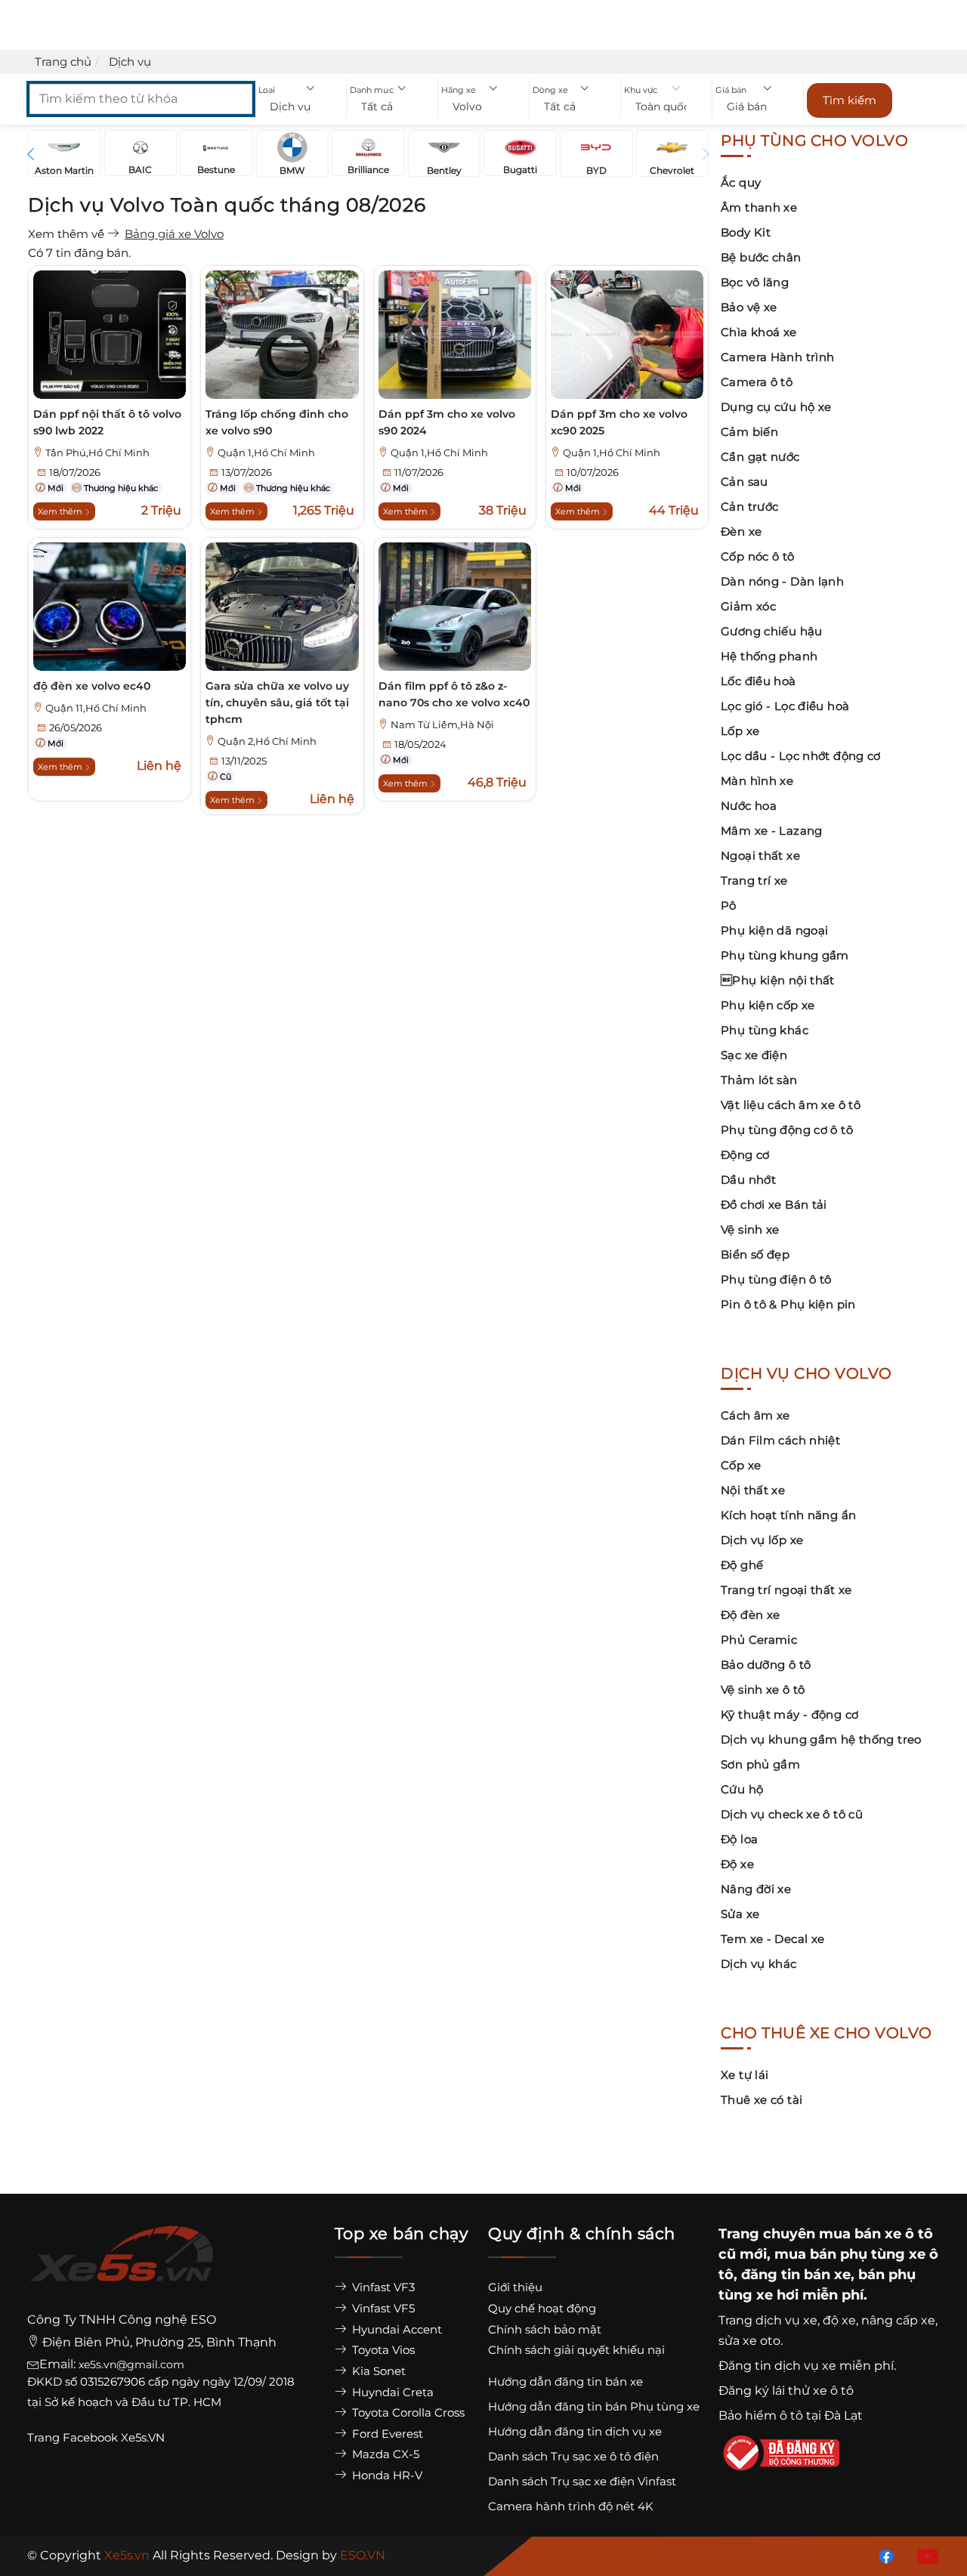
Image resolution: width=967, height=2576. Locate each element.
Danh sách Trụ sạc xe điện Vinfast (582, 2481)
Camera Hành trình (777, 357)
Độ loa (739, 1839)
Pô (729, 905)
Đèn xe (741, 531)
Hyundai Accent (395, 2329)
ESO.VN (363, 2555)
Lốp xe (740, 731)
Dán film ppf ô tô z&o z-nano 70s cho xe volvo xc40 (454, 694)
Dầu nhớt (748, 1180)
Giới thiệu (515, 2287)
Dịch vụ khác (759, 1964)
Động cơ (745, 1155)
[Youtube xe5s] (925, 2555)
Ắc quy (741, 182)
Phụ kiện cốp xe (768, 1005)
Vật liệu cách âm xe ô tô (791, 1105)
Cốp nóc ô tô (758, 556)
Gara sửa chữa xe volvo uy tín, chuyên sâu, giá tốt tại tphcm (277, 703)
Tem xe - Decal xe (772, 1939)
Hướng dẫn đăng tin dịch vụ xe (575, 2431)
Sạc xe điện (754, 1055)
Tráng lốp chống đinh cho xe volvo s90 (277, 422)
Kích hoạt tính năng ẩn (788, 1515)
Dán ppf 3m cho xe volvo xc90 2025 (619, 422)
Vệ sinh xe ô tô (763, 1690)
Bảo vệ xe (749, 307)
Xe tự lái (745, 2075)
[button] (301, 107)
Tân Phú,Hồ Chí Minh (97, 453)
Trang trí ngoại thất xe (786, 1590)
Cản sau (745, 482)
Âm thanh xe (759, 207)
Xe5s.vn (128, 2555)
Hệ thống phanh (769, 656)
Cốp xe (741, 1465)
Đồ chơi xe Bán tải (774, 1205)
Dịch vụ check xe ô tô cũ (792, 1814)
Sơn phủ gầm (760, 1764)
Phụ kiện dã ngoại (774, 930)
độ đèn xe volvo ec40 (92, 686)
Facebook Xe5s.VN (115, 2437)
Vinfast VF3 (382, 2287)
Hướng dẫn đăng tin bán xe (565, 2381)
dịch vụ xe (786, 2320)
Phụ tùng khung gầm (785, 955)
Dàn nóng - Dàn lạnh (782, 581)
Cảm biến (749, 432)
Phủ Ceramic (759, 1640)
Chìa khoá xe (759, 332)
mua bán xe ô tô (876, 2234)
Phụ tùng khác (765, 1030)
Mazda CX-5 (384, 2454)
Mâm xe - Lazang (772, 831)
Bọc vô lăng (755, 282)
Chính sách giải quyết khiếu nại (576, 2350)
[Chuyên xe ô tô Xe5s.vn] (122, 2267)
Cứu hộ (742, 1789)
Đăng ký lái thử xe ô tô (786, 2391)
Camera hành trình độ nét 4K (571, 2506)
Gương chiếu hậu (772, 631)
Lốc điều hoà (758, 681)
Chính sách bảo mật (545, 2329)
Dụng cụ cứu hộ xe (776, 407)
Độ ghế (742, 1565)
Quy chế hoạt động (542, 2308)
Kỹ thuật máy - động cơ (789, 1714)
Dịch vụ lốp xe (762, 1540)
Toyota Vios (382, 2350)
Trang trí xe (754, 880)
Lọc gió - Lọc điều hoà (785, 706)
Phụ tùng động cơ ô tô (787, 1130)
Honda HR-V (386, 2475)
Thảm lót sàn (759, 1080)
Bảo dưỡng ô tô (766, 1665)
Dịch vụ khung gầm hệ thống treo (821, 1739)
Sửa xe (740, 1914)
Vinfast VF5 (382, 2308)
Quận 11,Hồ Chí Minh (96, 708)
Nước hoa (749, 806)
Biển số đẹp (755, 1254)
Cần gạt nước (760, 457)
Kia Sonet (377, 2371)
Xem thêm (61, 511)
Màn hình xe (757, 781)
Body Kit (746, 232)
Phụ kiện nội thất (778, 980)
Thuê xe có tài (762, 2100)
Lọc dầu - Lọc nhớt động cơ (801, 756)
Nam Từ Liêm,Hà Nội (442, 725)
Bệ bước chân (761, 257)
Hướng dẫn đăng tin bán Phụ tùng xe (594, 2406)
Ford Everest (386, 2434)
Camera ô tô (757, 382)
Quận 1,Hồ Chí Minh (266, 453)
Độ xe (737, 1864)
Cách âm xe (755, 1415)
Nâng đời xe (756, 1889)
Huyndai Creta (391, 2392)
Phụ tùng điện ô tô (776, 1279)
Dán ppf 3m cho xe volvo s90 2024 (447, 422)
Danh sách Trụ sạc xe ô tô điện (573, 2456)
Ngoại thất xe (760, 856)
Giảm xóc (748, 606)
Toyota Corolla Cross (407, 2412)
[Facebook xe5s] (883, 2555)
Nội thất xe (753, 1490)
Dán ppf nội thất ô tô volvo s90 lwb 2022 (107, 422)
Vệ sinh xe (750, 1229)
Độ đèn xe (750, 1615)
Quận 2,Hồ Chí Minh (267, 741)
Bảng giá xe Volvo (174, 234)
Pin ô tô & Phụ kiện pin (788, 1304)
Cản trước (749, 507)
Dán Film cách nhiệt (780, 1440)
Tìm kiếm (850, 100)
